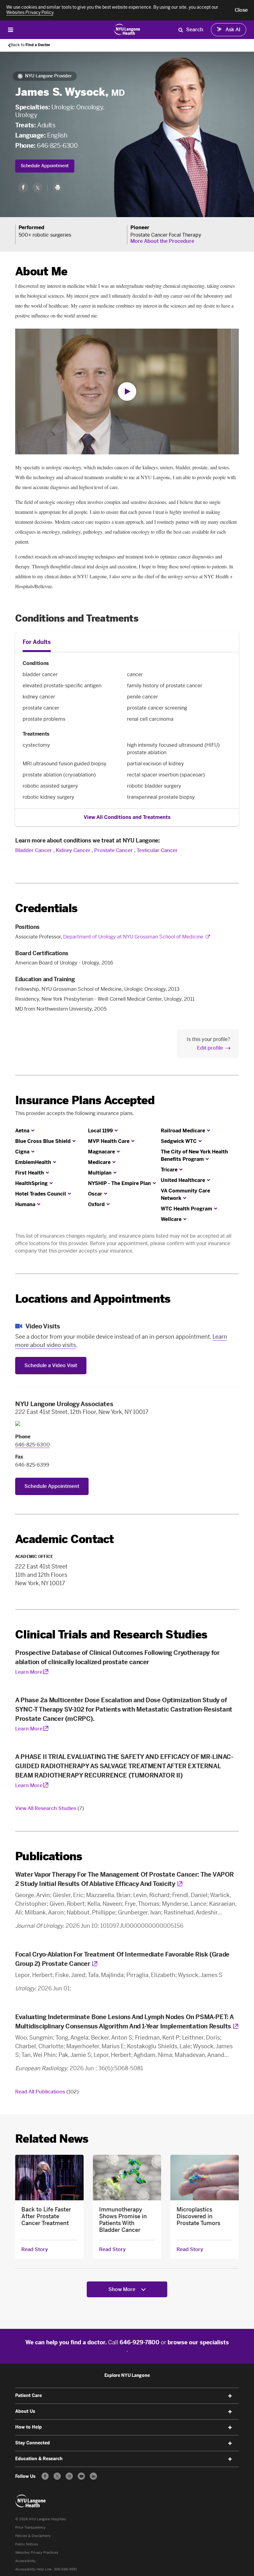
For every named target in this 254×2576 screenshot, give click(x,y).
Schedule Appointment (45, 166)
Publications (49, 1856)
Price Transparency (30, 2528)
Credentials (46, 908)
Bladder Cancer (34, 850)
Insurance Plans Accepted (85, 1100)
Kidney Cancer (73, 850)
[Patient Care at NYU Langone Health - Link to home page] (127, 29)
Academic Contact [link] (64, 1539)
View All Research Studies (50, 1808)
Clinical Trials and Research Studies (111, 1635)
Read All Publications (47, 2092)
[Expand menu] (230, 2396)
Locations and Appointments (93, 1299)
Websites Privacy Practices (37, 2553)
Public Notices (27, 2544)
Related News (52, 2139)
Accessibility (25, 2561)
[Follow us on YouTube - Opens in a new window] (81, 2476)
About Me (41, 271)
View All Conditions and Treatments (127, 817)
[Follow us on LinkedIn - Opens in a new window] (93, 2476)
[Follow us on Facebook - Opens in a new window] (45, 2476)
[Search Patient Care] (181, 30)
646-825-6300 (57, 146)
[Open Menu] (11, 30)
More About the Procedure (162, 241)
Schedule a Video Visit (51, 1365)
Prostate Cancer (114, 850)
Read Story (35, 2250)
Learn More (29, 1672)
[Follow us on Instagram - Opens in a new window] (69, 2476)
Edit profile (210, 1048)
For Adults (37, 642)
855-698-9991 (66, 2569)
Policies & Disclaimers (33, 2536)
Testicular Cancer (157, 850)
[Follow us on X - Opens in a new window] (57, 2476)
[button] (241, 10)
